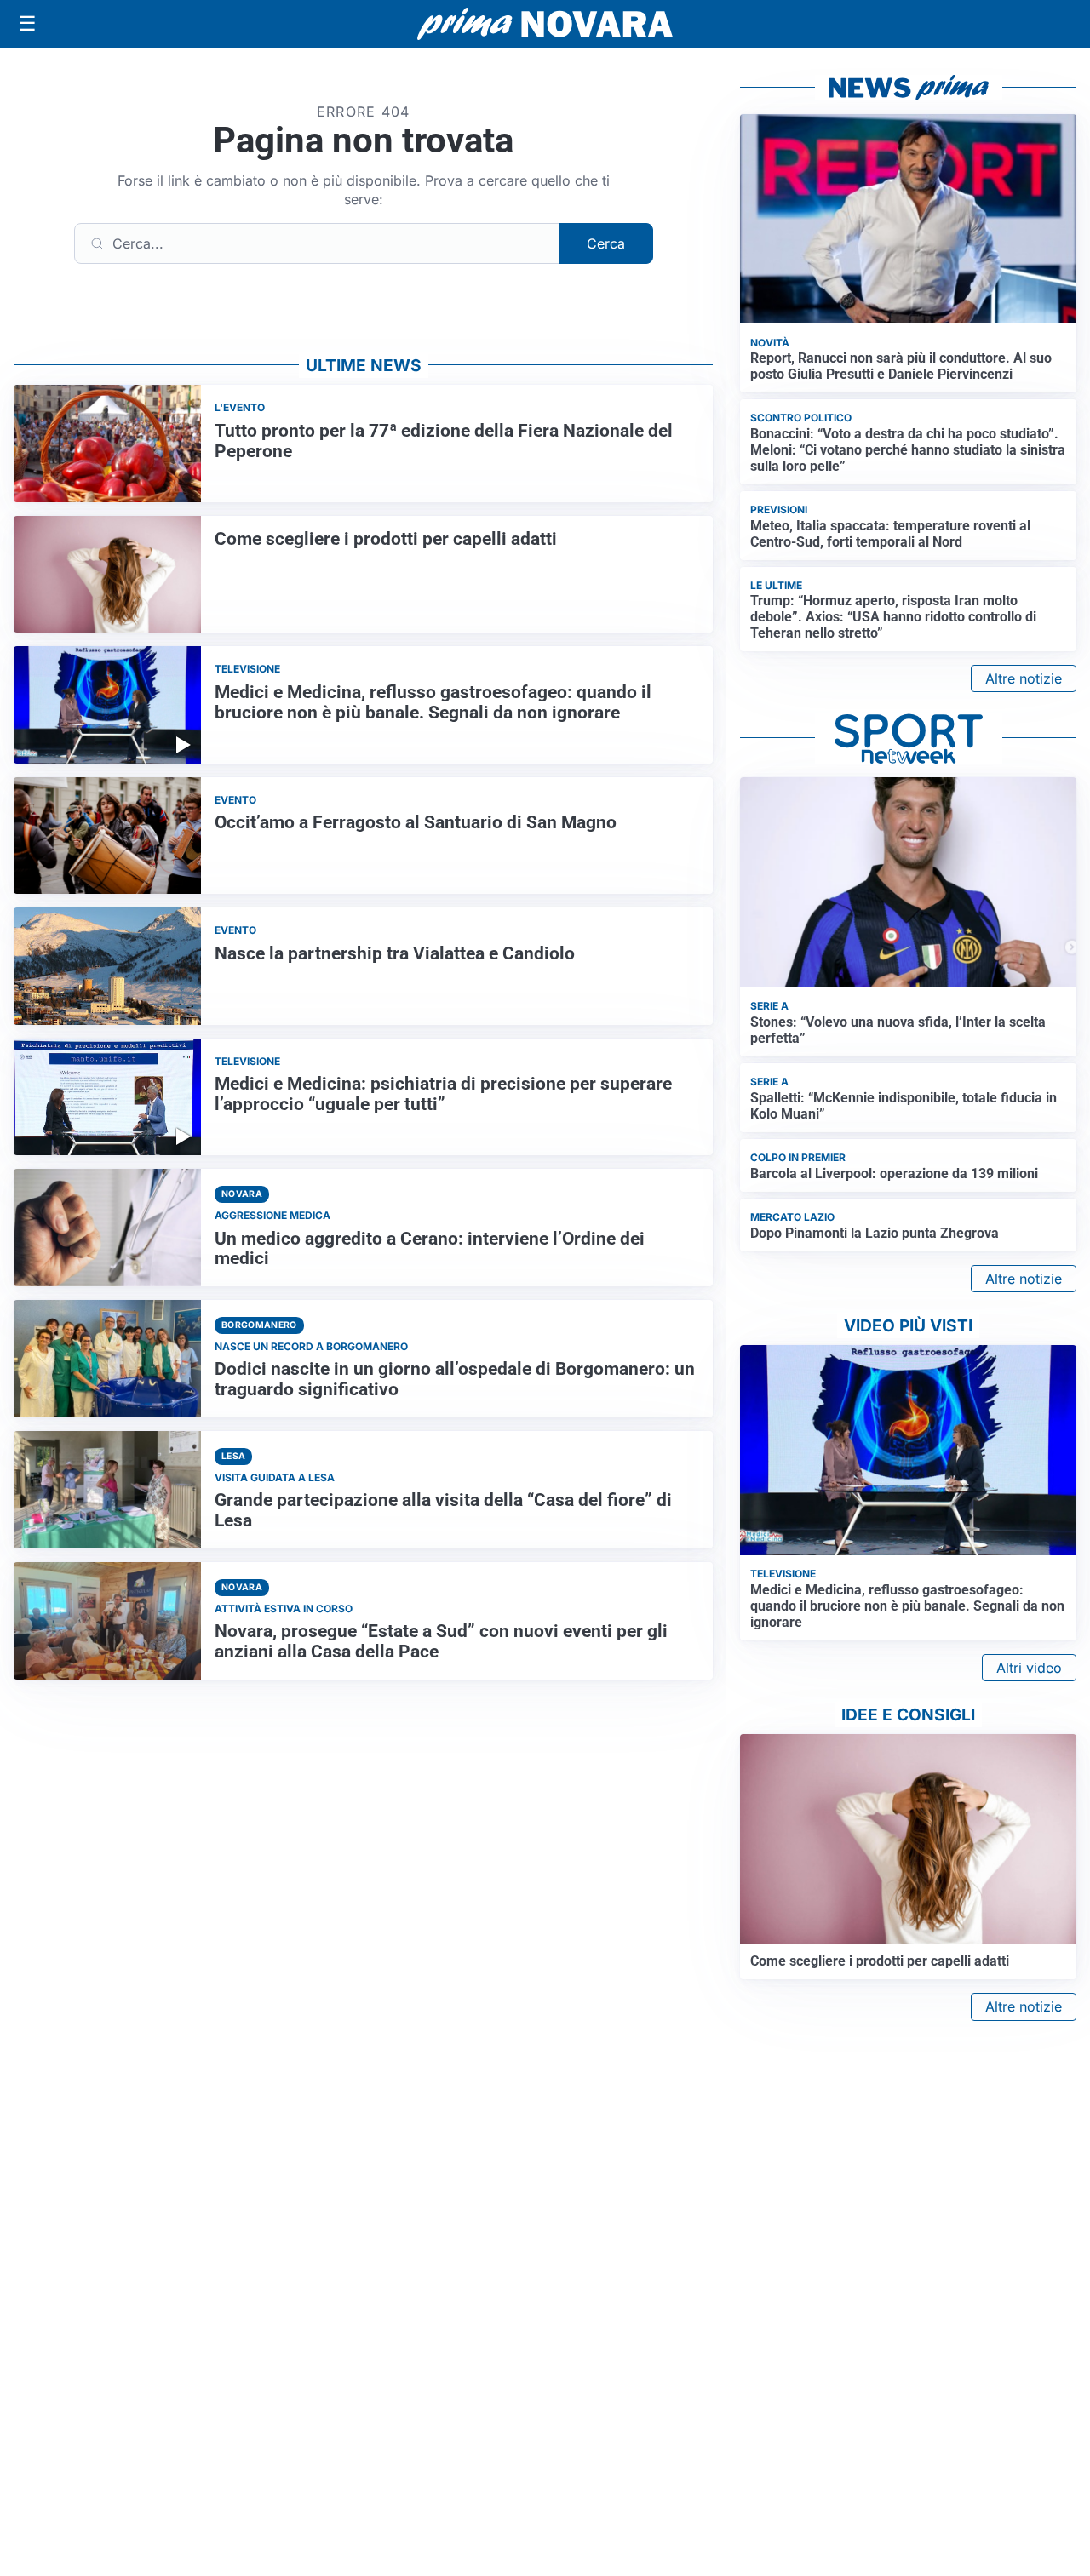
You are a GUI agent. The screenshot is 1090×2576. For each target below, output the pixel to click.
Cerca (606, 243)
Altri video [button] (1029, 1668)
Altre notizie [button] (1024, 678)
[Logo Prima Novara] (545, 24)
